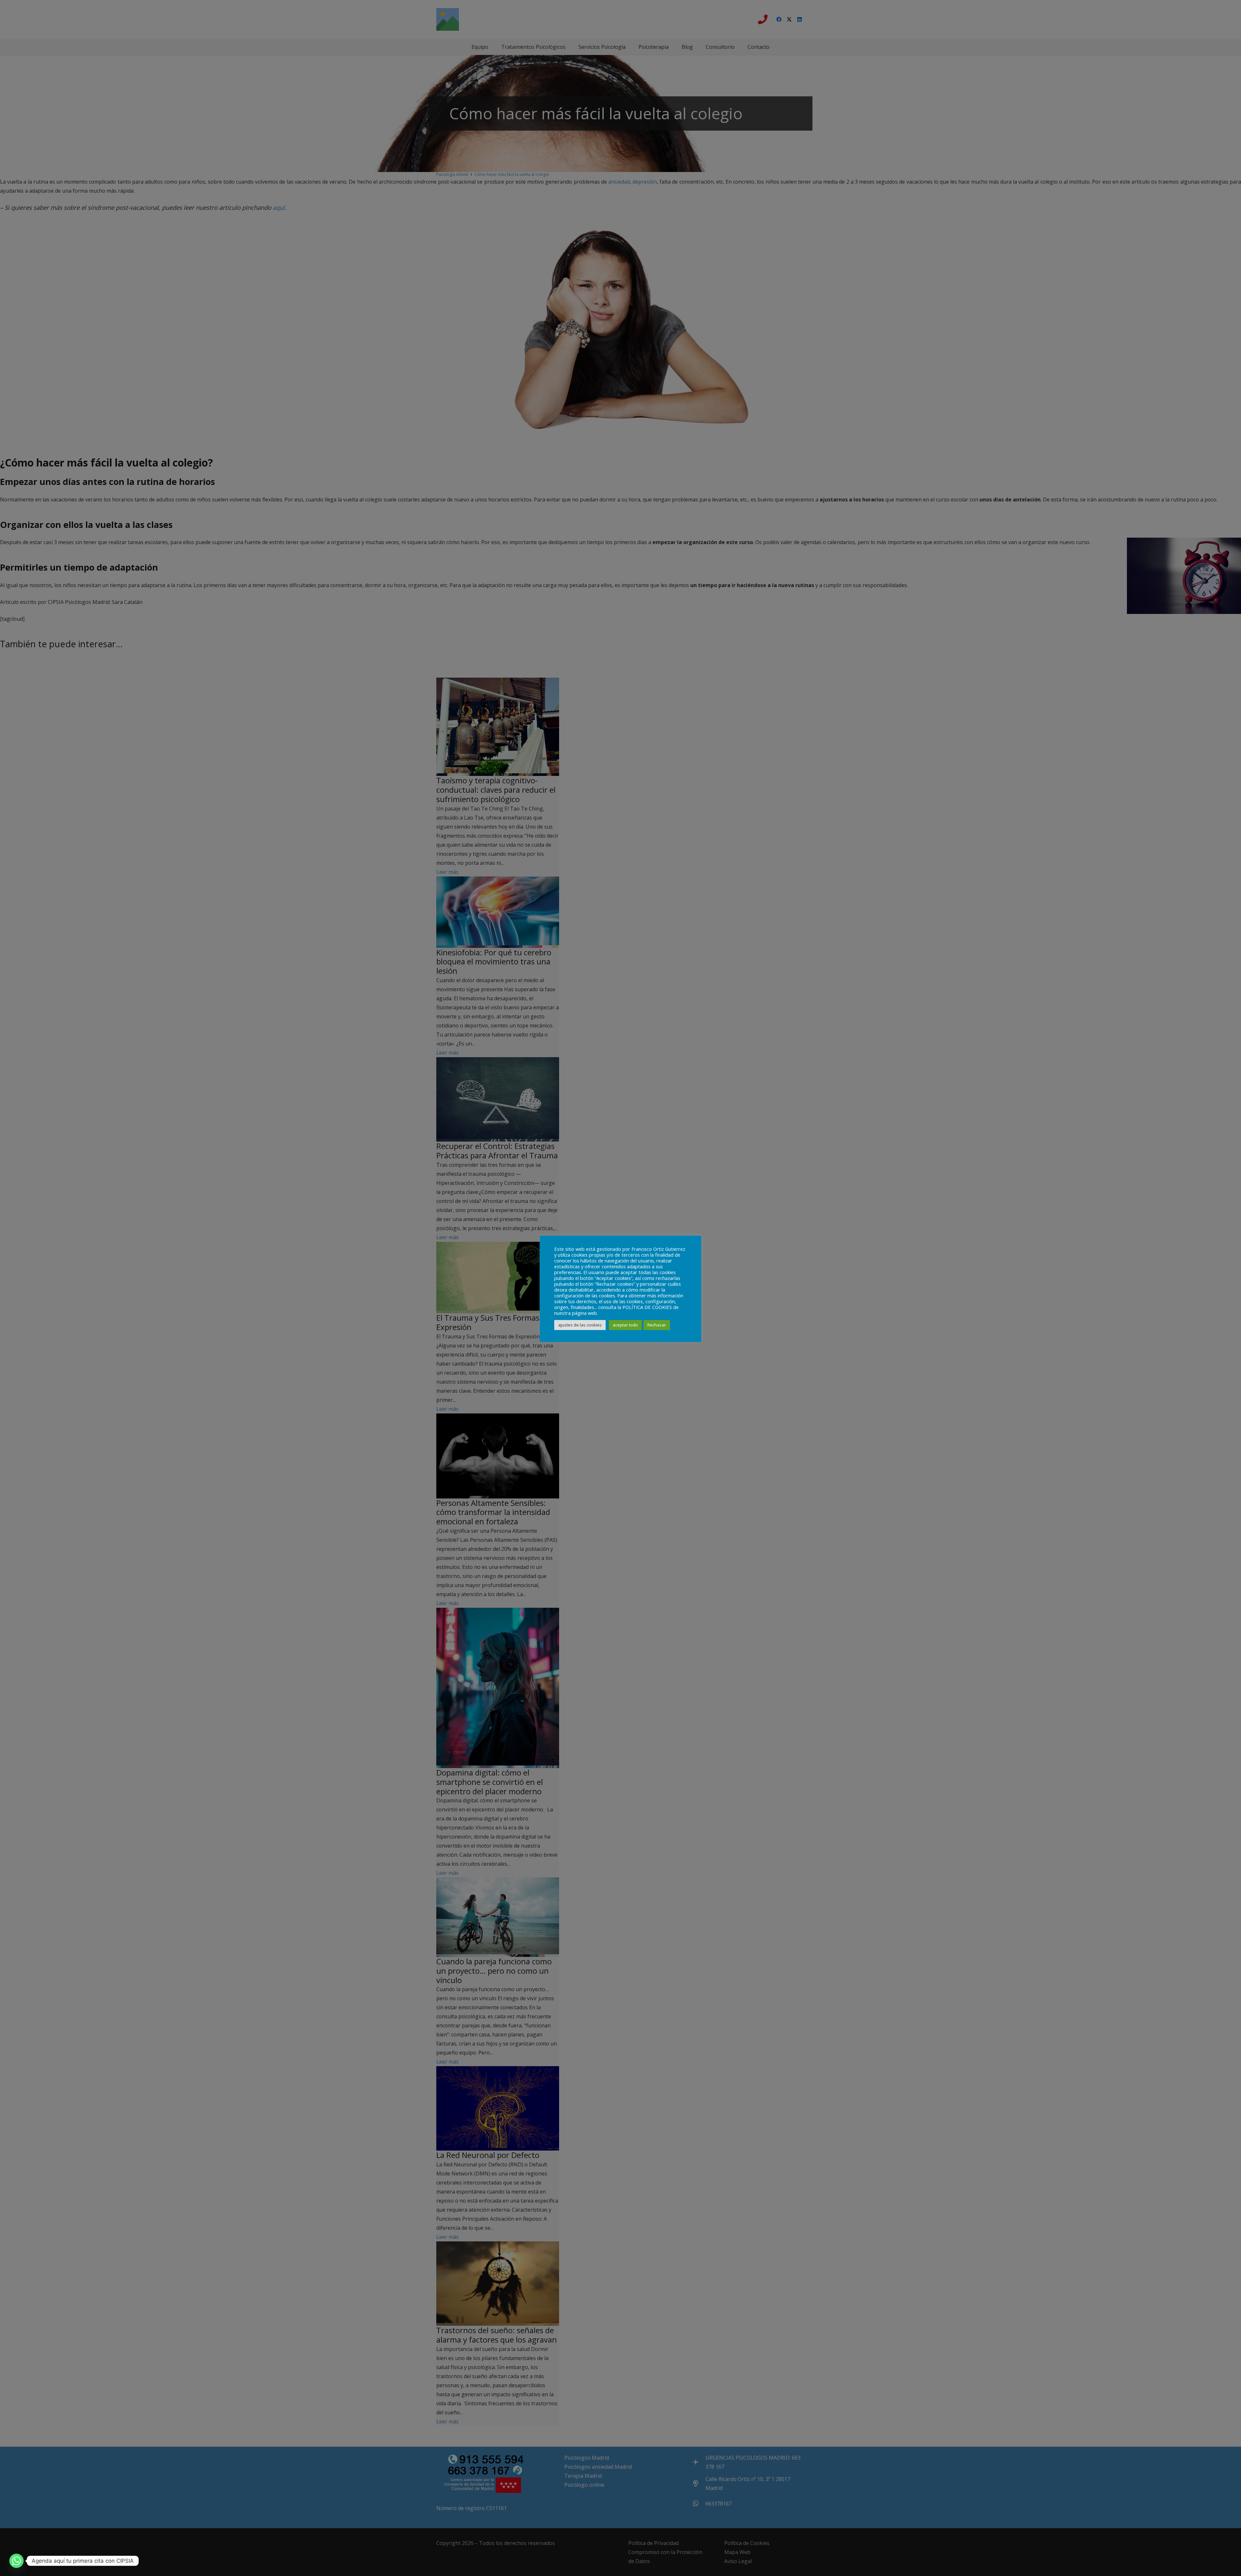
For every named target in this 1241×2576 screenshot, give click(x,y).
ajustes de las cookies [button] (580, 1325)
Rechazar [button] (657, 1325)
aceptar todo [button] (625, 1325)
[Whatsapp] (16, 2561)
